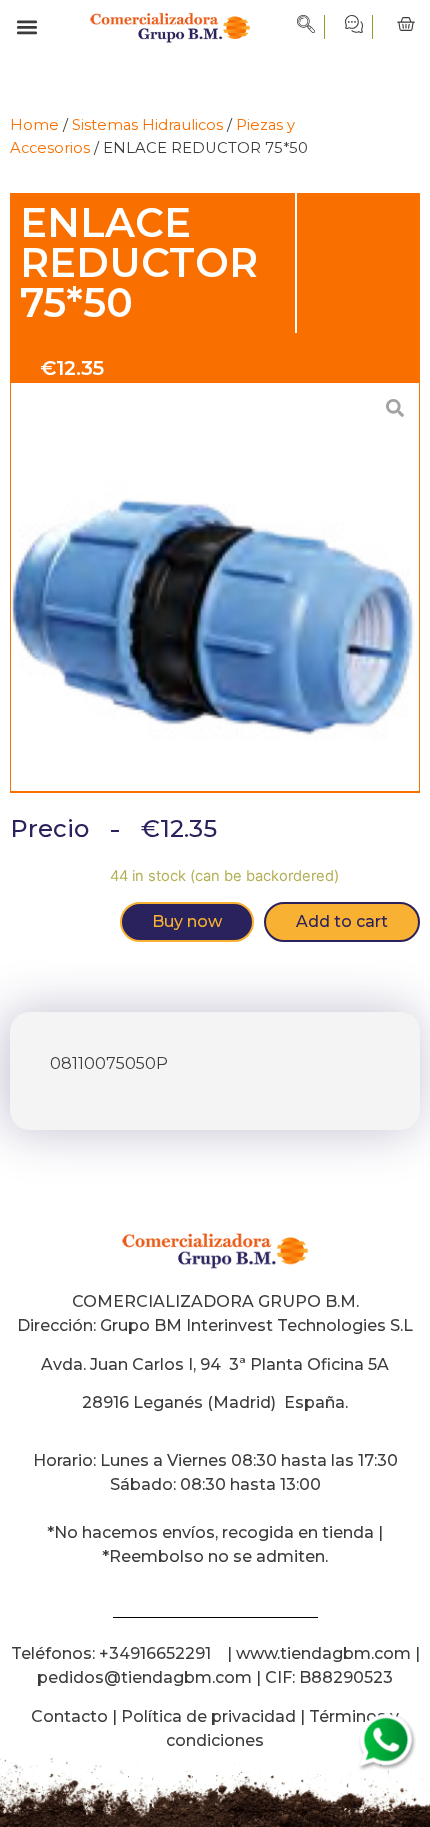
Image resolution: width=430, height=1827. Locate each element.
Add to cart (342, 921)
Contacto (69, 1716)
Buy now (187, 921)
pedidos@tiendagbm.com (144, 1677)
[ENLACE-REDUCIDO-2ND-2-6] (215, 588)
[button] (26, 27)
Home (34, 125)
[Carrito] (406, 25)
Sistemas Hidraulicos (147, 125)
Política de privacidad (208, 1716)
